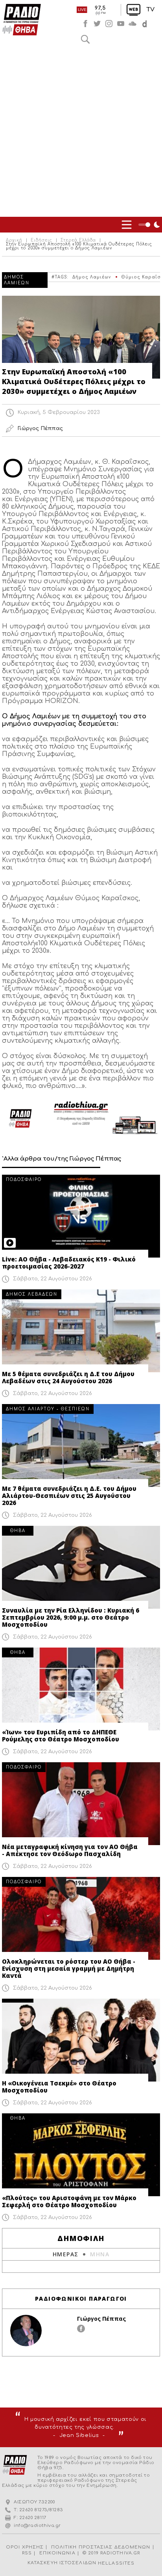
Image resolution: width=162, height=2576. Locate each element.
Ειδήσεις (41, 240)
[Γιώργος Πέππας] (26, 2331)
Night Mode (150, 225)
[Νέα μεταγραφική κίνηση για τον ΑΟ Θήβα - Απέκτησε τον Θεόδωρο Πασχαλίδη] (81, 1804)
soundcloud (133, 24)
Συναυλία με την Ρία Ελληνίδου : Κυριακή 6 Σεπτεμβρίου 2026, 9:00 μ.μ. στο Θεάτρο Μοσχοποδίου (71, 1617)
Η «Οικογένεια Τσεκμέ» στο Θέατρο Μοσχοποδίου (59, 2087)
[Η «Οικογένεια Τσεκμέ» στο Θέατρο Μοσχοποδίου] (81, 2040)
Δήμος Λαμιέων (92, 277)
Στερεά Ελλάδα (78, 240)
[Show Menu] (127, 225)
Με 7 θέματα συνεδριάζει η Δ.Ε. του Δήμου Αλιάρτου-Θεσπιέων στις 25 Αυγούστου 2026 (69, 1496)
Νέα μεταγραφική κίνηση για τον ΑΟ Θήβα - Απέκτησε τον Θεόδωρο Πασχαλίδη (70, 1850)
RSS (27, 2553)
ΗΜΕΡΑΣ (65, 2254)
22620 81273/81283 (41, 2510)
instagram (109, 24)
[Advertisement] (81, 132)
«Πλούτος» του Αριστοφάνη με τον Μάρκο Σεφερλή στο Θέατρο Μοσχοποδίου (69, 2201)
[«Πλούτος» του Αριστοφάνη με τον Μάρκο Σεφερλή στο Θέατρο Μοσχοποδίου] (81, 2155)
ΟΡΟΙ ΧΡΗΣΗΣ (25, 2547)
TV (150, 10)
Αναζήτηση (85, 39)
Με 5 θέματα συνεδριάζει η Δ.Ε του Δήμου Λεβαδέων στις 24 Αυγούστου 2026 (68, 1377)
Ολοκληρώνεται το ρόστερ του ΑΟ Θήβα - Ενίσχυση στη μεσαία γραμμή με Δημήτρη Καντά (69, 1968)
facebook (85, 24)
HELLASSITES (116, 2563)
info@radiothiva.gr (37, 2526)
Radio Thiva (22, 20)
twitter (97, 24)
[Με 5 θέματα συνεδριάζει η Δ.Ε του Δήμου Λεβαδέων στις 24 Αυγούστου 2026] (81, 1331)
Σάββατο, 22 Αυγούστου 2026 (52, 1279)
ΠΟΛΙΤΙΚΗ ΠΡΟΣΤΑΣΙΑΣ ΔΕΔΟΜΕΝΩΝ (101, 2547)
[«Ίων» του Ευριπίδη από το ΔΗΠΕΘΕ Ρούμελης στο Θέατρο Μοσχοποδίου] (81, 1689)
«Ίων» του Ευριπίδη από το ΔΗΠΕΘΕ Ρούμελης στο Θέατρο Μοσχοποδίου (61, 1736)
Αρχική (14, 240)
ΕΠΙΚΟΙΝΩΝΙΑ (57, 2553)
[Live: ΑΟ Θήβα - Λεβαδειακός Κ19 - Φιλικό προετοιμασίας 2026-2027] (81, 1216)
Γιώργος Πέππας (101, 2319)
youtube (121, 24)
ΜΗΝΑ (100, 2254)
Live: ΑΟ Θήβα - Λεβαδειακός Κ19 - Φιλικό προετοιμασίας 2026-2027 (69, 1263)
